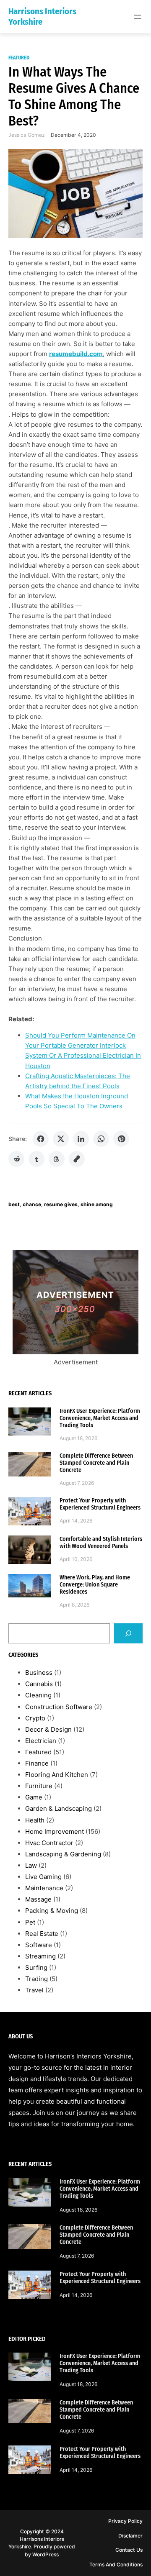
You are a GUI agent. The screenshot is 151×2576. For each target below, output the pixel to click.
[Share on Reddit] (16, 1159)
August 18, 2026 (79, 1438)
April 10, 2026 (76, 1559)
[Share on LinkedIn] (81, 1139)
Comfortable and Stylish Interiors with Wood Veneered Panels (101, 1543)
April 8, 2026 (75, 1605)
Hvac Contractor (49, 1843)
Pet (30, 1922)
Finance (37, 1763)
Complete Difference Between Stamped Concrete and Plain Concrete (96, 1463)
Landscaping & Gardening (63, 1854)
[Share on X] (61, 1139)
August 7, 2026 (77, 1483)
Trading (36, 1979)
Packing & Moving (52, 1911)
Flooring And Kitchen (57, 1775)
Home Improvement (55, 1831)
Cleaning (38, 1695)
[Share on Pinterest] (121, 1139)
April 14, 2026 (76, 1521)
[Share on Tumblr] (36, 1159)
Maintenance (44, 1888)
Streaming (40, 1956)
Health (35, 1820)
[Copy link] (77, 1159)
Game (34, 1797)
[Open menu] (138, 17)
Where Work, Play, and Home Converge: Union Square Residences (95, 1585)
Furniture (39, 1786)
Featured (19, 58)
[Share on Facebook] (41, 1139)
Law (31, 1865)
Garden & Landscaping (59, 1808)
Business (39, 1672)
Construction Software (59, 1707)
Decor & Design (48, 1729)
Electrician (41, 1741)
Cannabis (39, 1684)
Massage (38, 1899)
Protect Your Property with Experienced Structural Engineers (100, 1504)
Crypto (35, 1718)
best (14, 1204)
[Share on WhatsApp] (101, 1139)
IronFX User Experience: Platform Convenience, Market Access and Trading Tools (100, 1418)
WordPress (46, 2554)
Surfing (36, 1967)
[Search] (128, 1633)
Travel (34, 1990)
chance (32, 1204)
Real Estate (42, 1934)
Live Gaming (43, 1877)
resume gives (61, 1204)
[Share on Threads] (57, 1159)
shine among (97, 1204)
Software (39, 1945)
